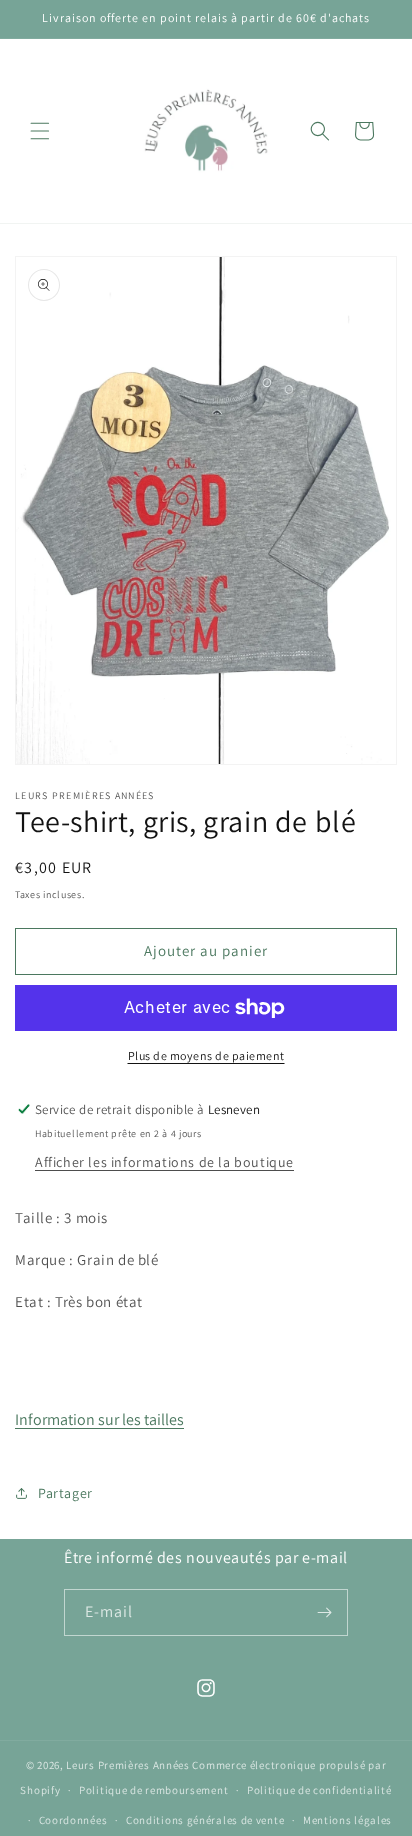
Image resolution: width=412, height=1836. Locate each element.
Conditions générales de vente (205, 1820)
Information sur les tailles (99, 1419)
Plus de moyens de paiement (206, 1055)
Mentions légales (347, 1820)
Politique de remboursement (153, 1790)
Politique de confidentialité (319, 1790)
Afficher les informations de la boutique (164, 1162)
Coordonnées (73, 1820)
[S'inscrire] (325, 1612)
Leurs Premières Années (127, 1765)
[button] (40, 131)
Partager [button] (65, 1493)
